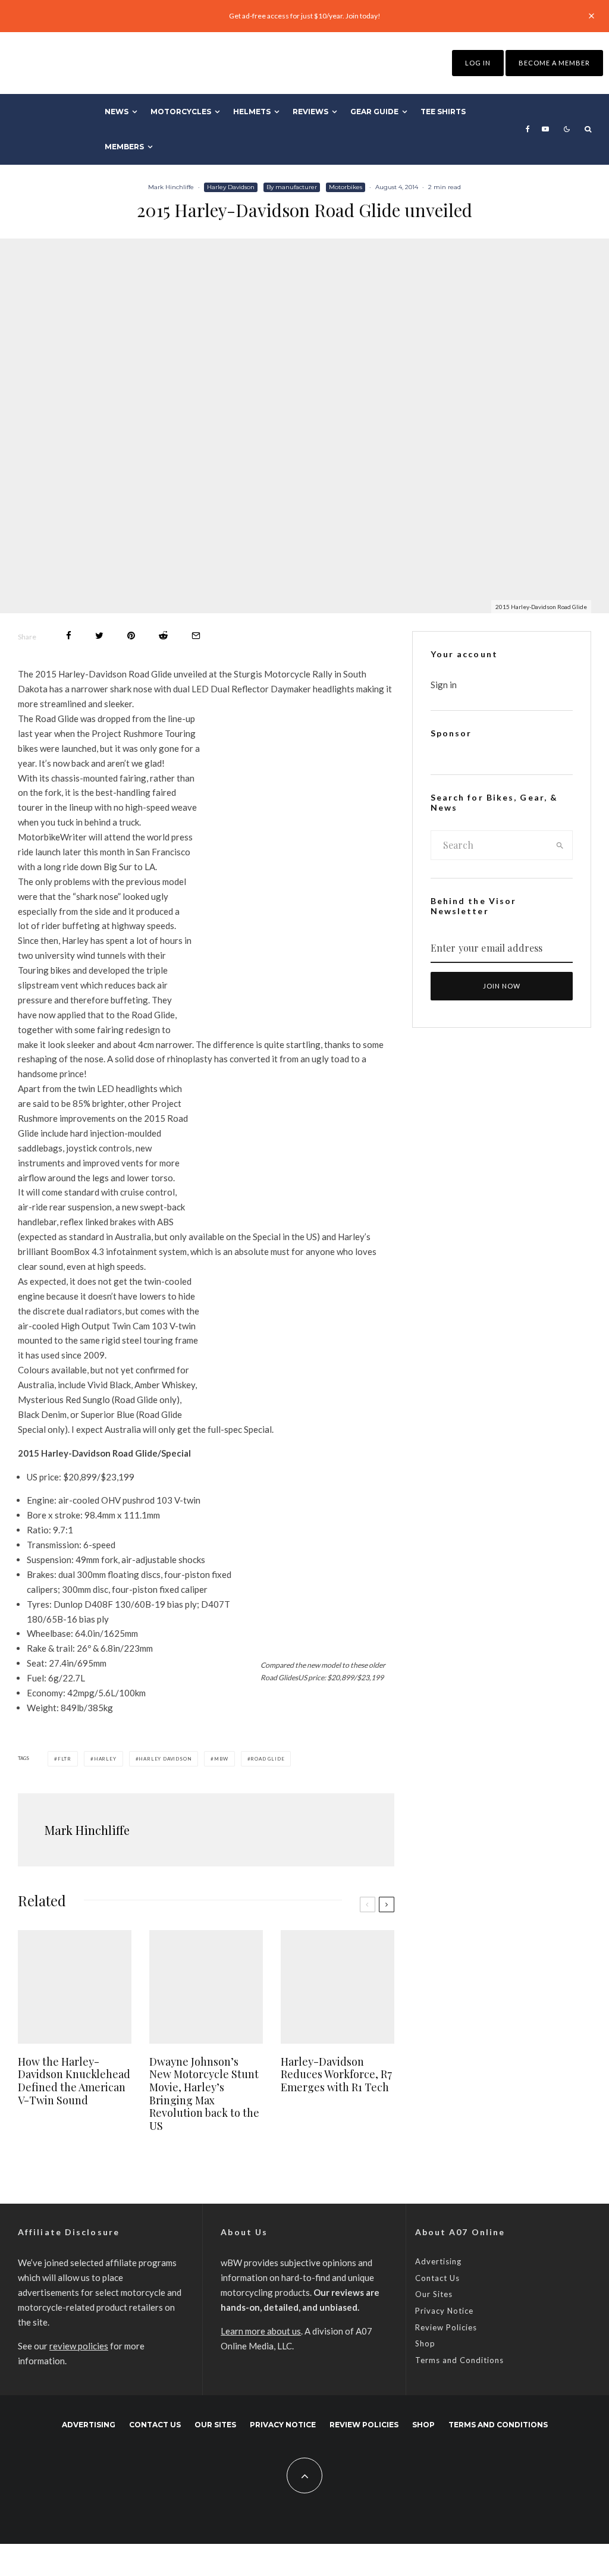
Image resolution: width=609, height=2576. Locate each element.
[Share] (69, 636)
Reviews (310, 112)
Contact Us (437, 2278)
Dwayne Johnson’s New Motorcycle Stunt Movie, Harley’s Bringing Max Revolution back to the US (204, 2094)
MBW (221, 1759)
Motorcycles (181, 112)
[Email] (196, 636)
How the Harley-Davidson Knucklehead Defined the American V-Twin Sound (74, 2081)
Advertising (438, 2261)
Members (124, 147)
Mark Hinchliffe (171, 187)
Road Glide (267, 1759)
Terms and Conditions (459, 2360)
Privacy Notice (444, 2311)
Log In (478, 63)
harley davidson (165, 1759)
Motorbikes (346, 187)
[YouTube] (545, 129)
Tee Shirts (443, 112)
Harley (105, 1759)
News (117, 112)
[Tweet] (99, 636)
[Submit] (163, 636)
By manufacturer (292, 187)
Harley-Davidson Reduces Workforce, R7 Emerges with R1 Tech (336, 2075)
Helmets (252, 112)
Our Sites (434, 2294)
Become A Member (554, 63)
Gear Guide (374, 112)
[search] (560, 845)
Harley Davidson (231, 187)
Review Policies (446, 2327)
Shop (425, 2343)
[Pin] (131, 636)
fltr (65, 1759)
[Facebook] (528, 129)
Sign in (444, 685)
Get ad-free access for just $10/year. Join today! (305, 16)
